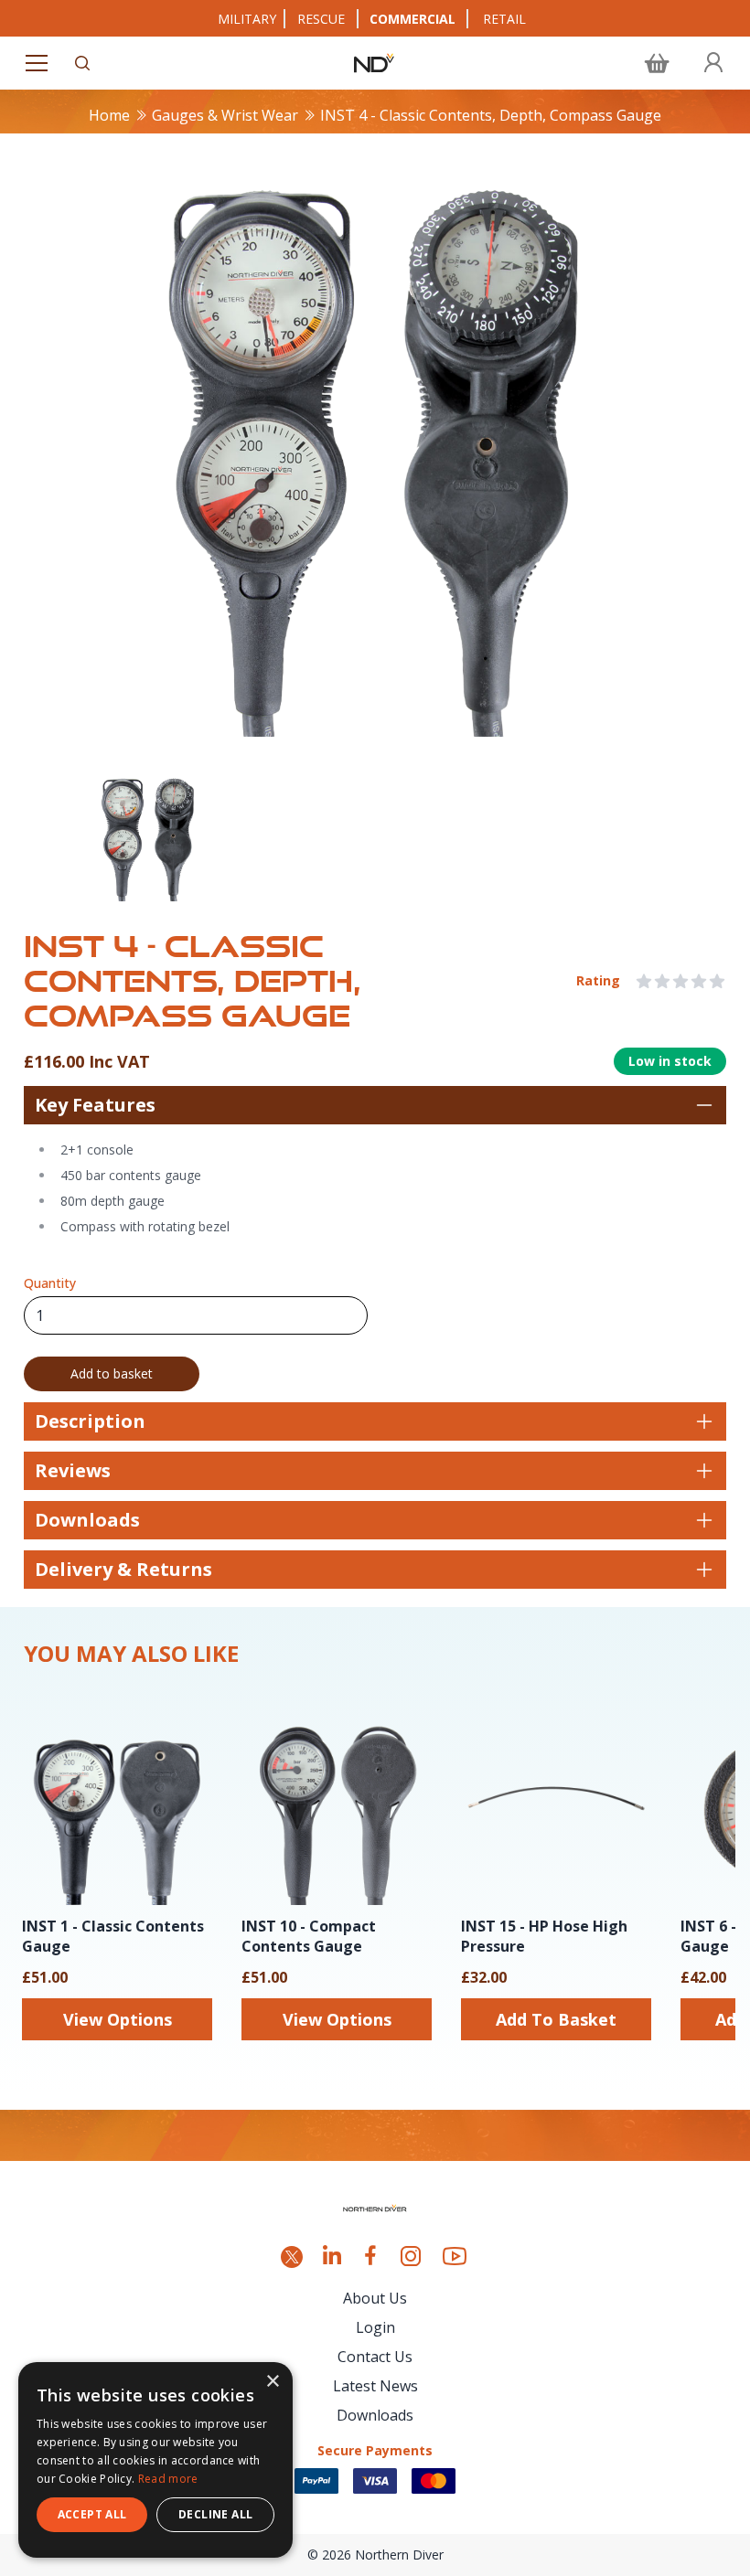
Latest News (375, 2386)
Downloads (375, 2415)
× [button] (272, 2382)
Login (375, 2327)
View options (118, 2019)
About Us (375, 2298)
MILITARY (247, 19)
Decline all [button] (215, 2514)
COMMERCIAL (412, 19)
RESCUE (321, 19)
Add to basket (112, 1373)
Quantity (50, 1283)
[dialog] (155, 2460)
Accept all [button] (92, 2514)
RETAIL (504, 19)
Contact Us (375, 2357)
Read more (168, 2479)
